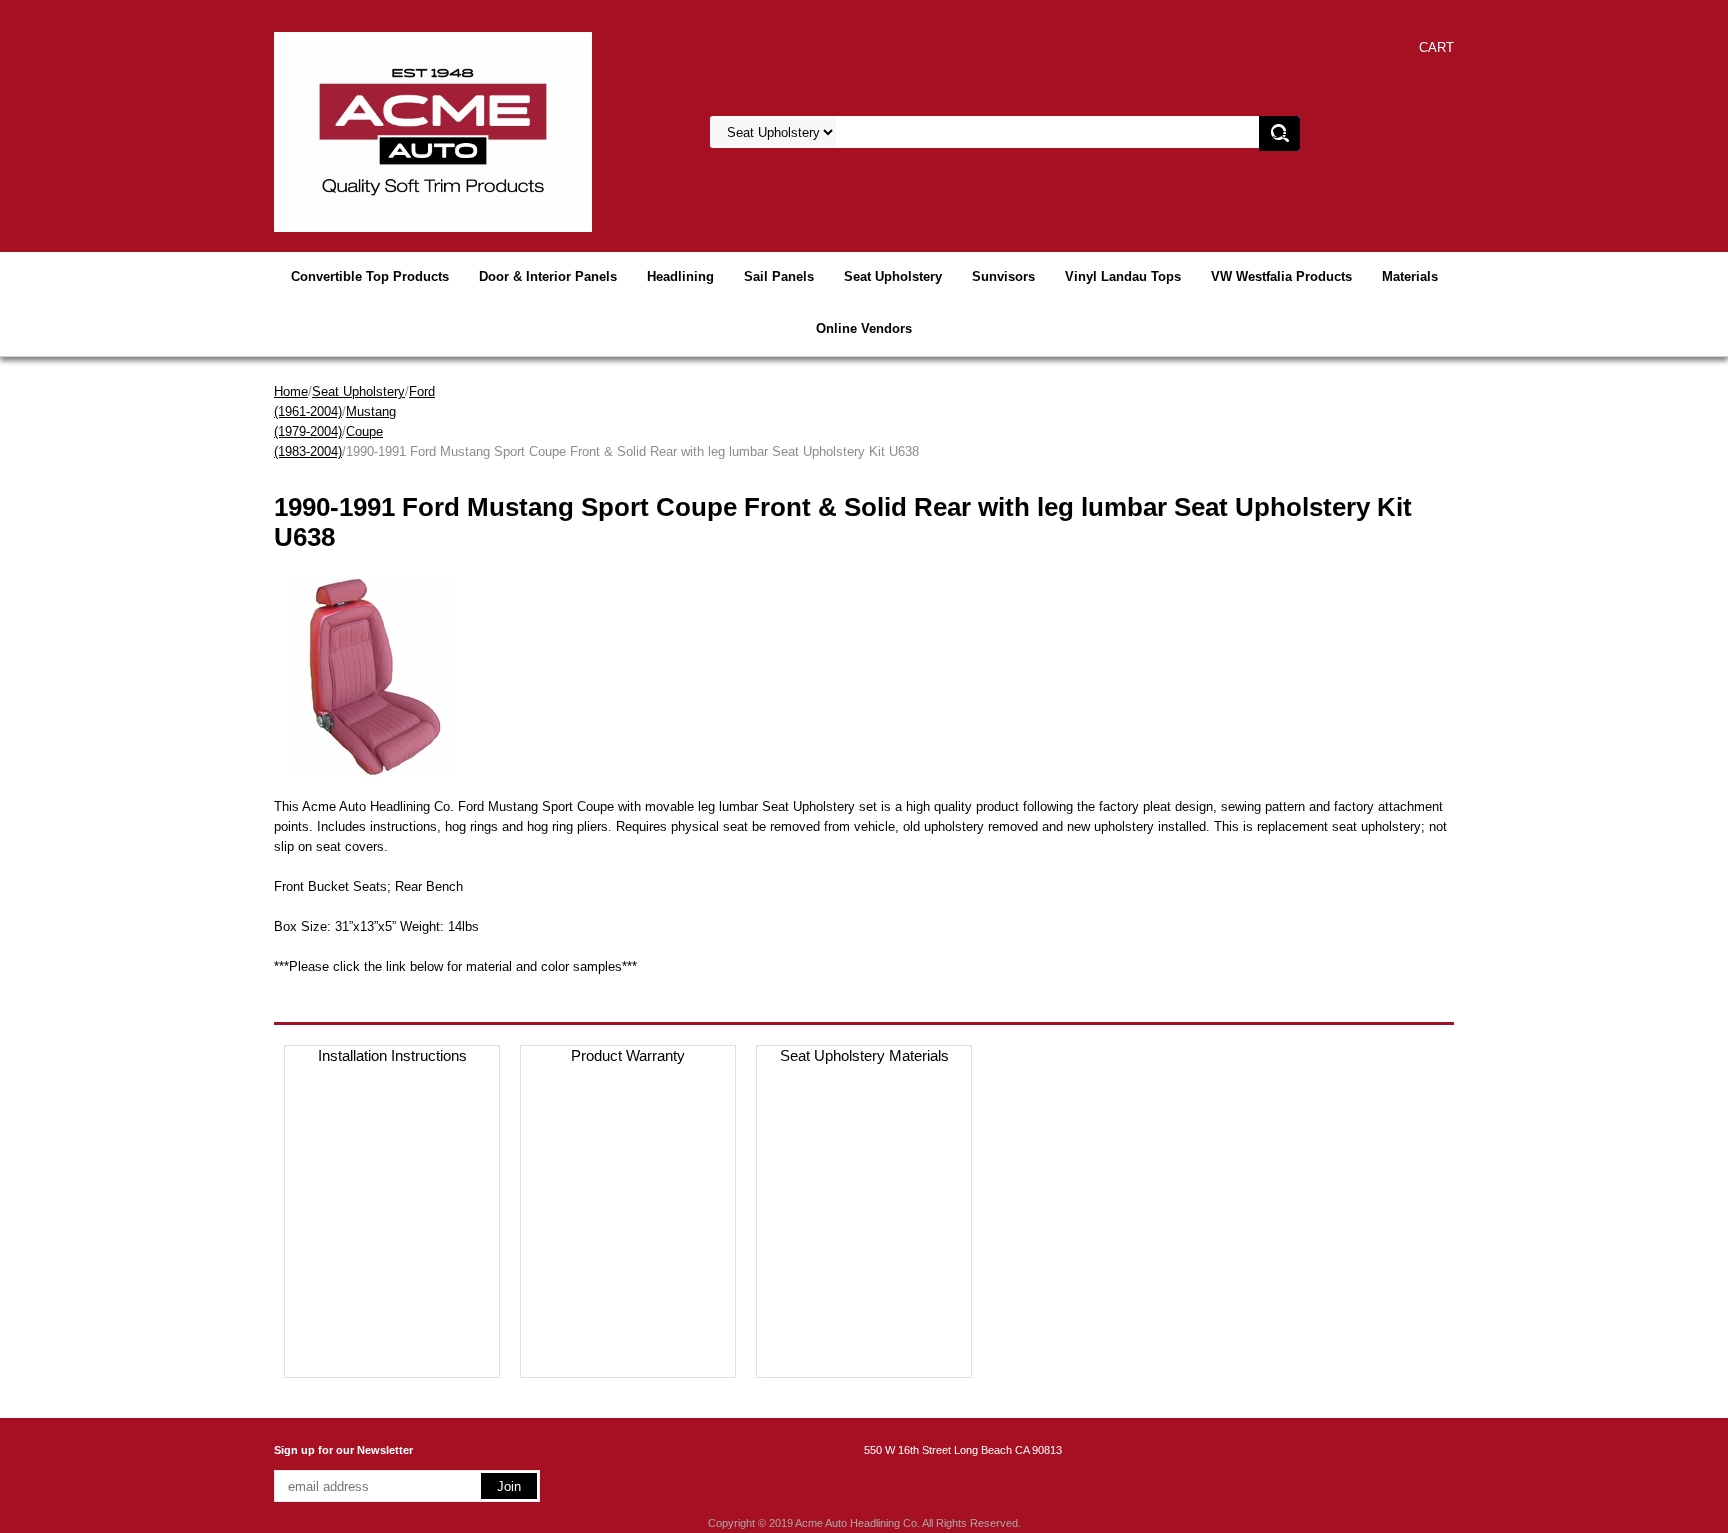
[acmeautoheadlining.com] (433, 130)
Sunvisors (1003, 276)
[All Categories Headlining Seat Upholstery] (955, 132)
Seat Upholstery (893, 276)
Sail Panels (779, 276)
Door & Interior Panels (548, 276)
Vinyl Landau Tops (1123, 276)
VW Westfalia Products (1281, 276)
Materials (1410, 276)
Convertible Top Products (370, 276)
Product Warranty (628, 1055)
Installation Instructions (392, 1055)
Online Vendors (864, 328)
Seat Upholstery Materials (864, 1055)
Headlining (680, 276)
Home (291, 391)
